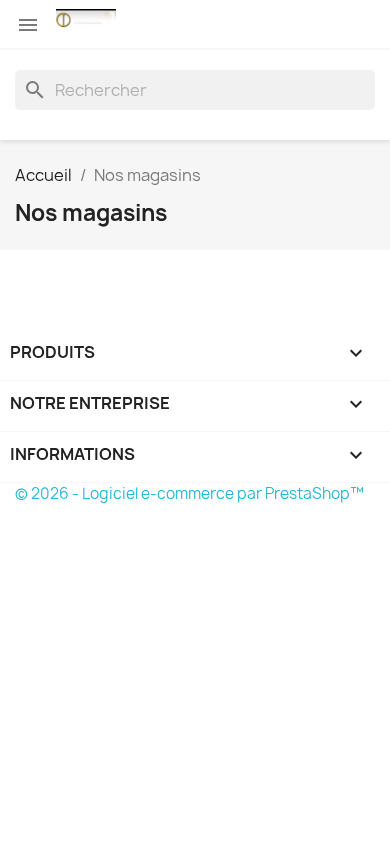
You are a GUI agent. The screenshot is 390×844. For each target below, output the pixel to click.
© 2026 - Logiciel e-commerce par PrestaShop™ (189, 493)
